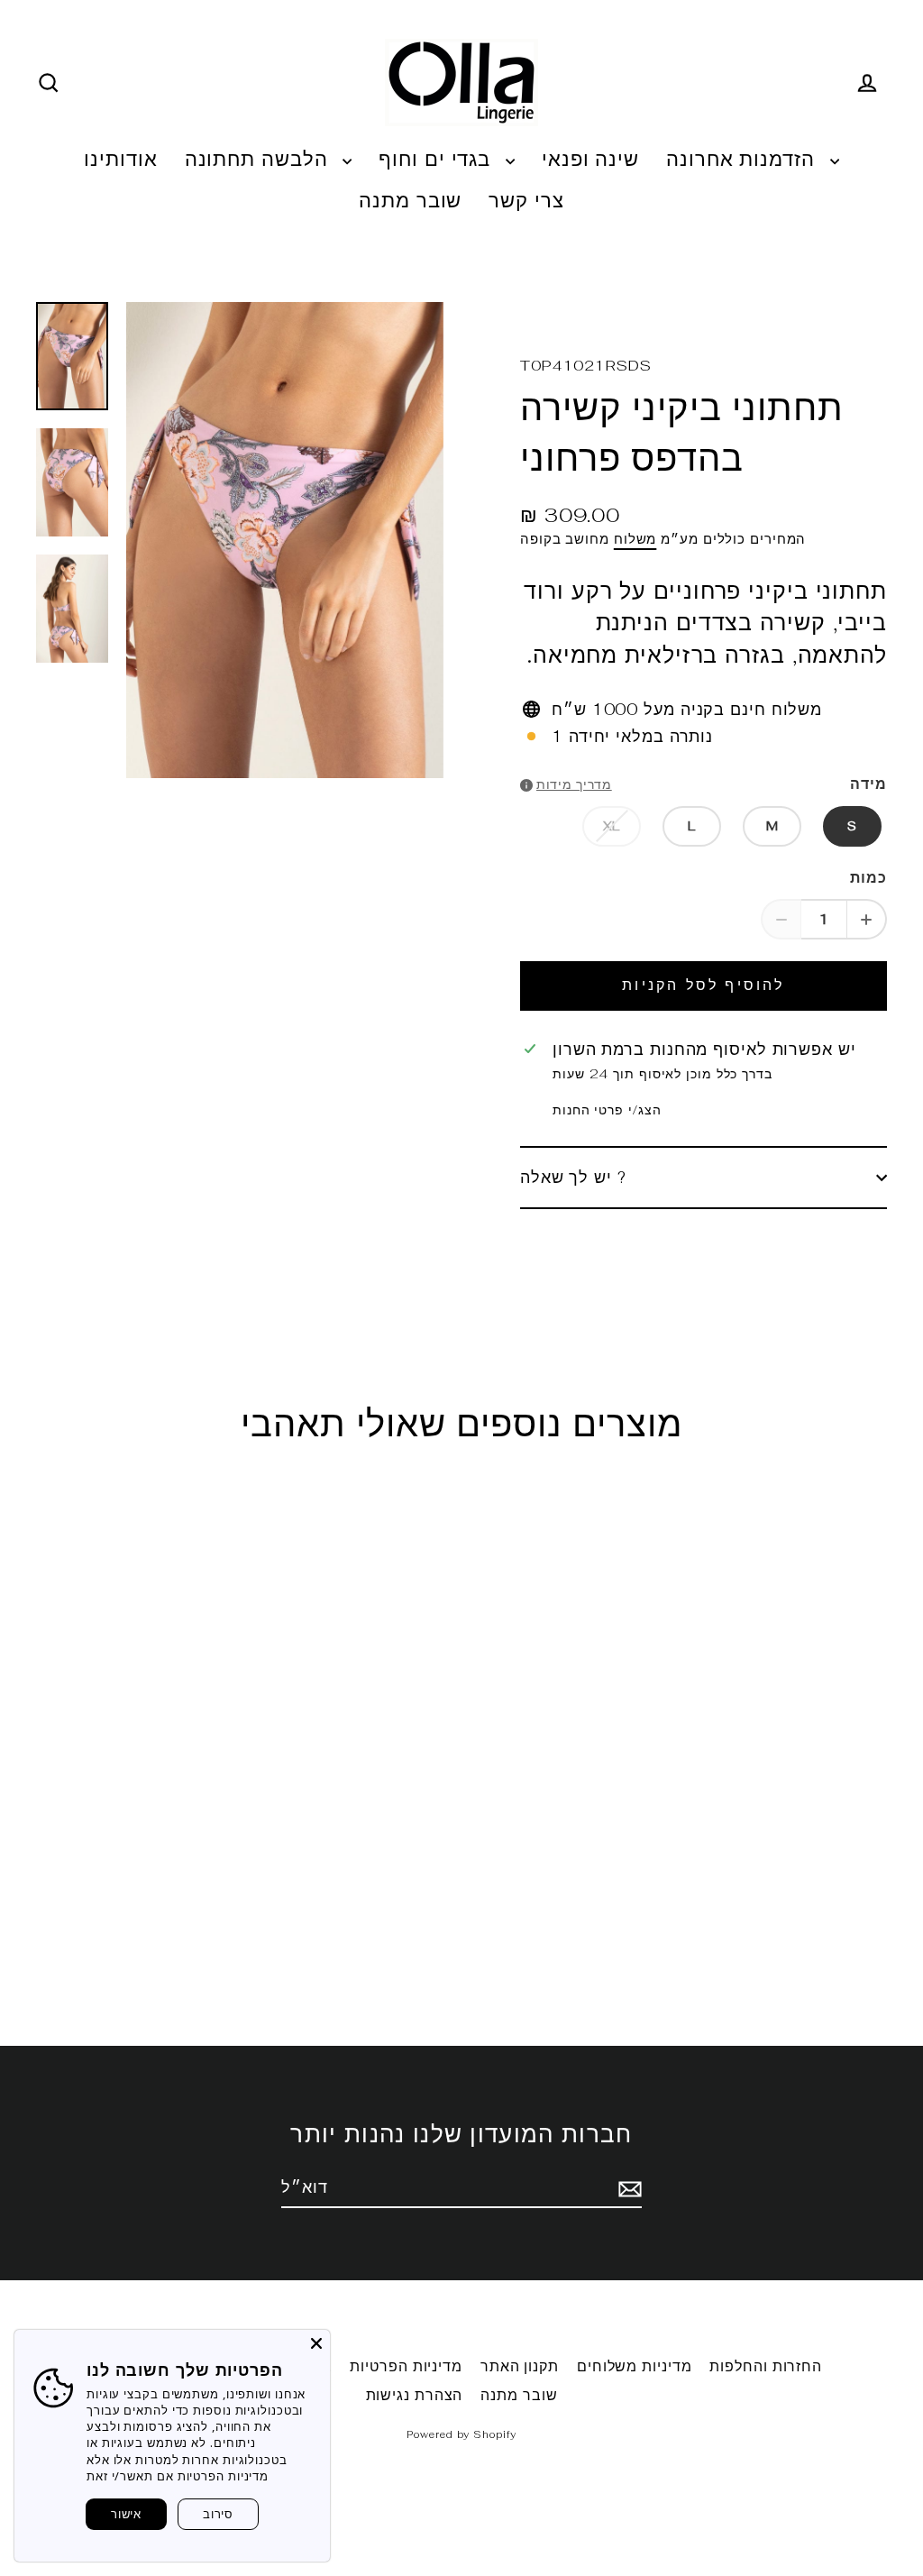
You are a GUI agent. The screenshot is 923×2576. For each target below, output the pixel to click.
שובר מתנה (410, 200)
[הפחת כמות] (781, 919)
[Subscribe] (627, 2188)
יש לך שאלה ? (573, 1177)
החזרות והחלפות (766, 2366)
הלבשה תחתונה (260, 159)
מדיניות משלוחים (635, 2366)
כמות (868, 878)
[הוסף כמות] (867, 919)
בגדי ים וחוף (438, 159)
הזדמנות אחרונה (744, 159)
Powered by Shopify (461, 2434)
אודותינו (120, 159)
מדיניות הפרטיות (406, 2366)
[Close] (316, 2343)
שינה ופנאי (590, 159)
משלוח (635, 539)
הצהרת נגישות (415, 2395)
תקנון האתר (520, 2366)
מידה (868, 784)
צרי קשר (526, 200)
